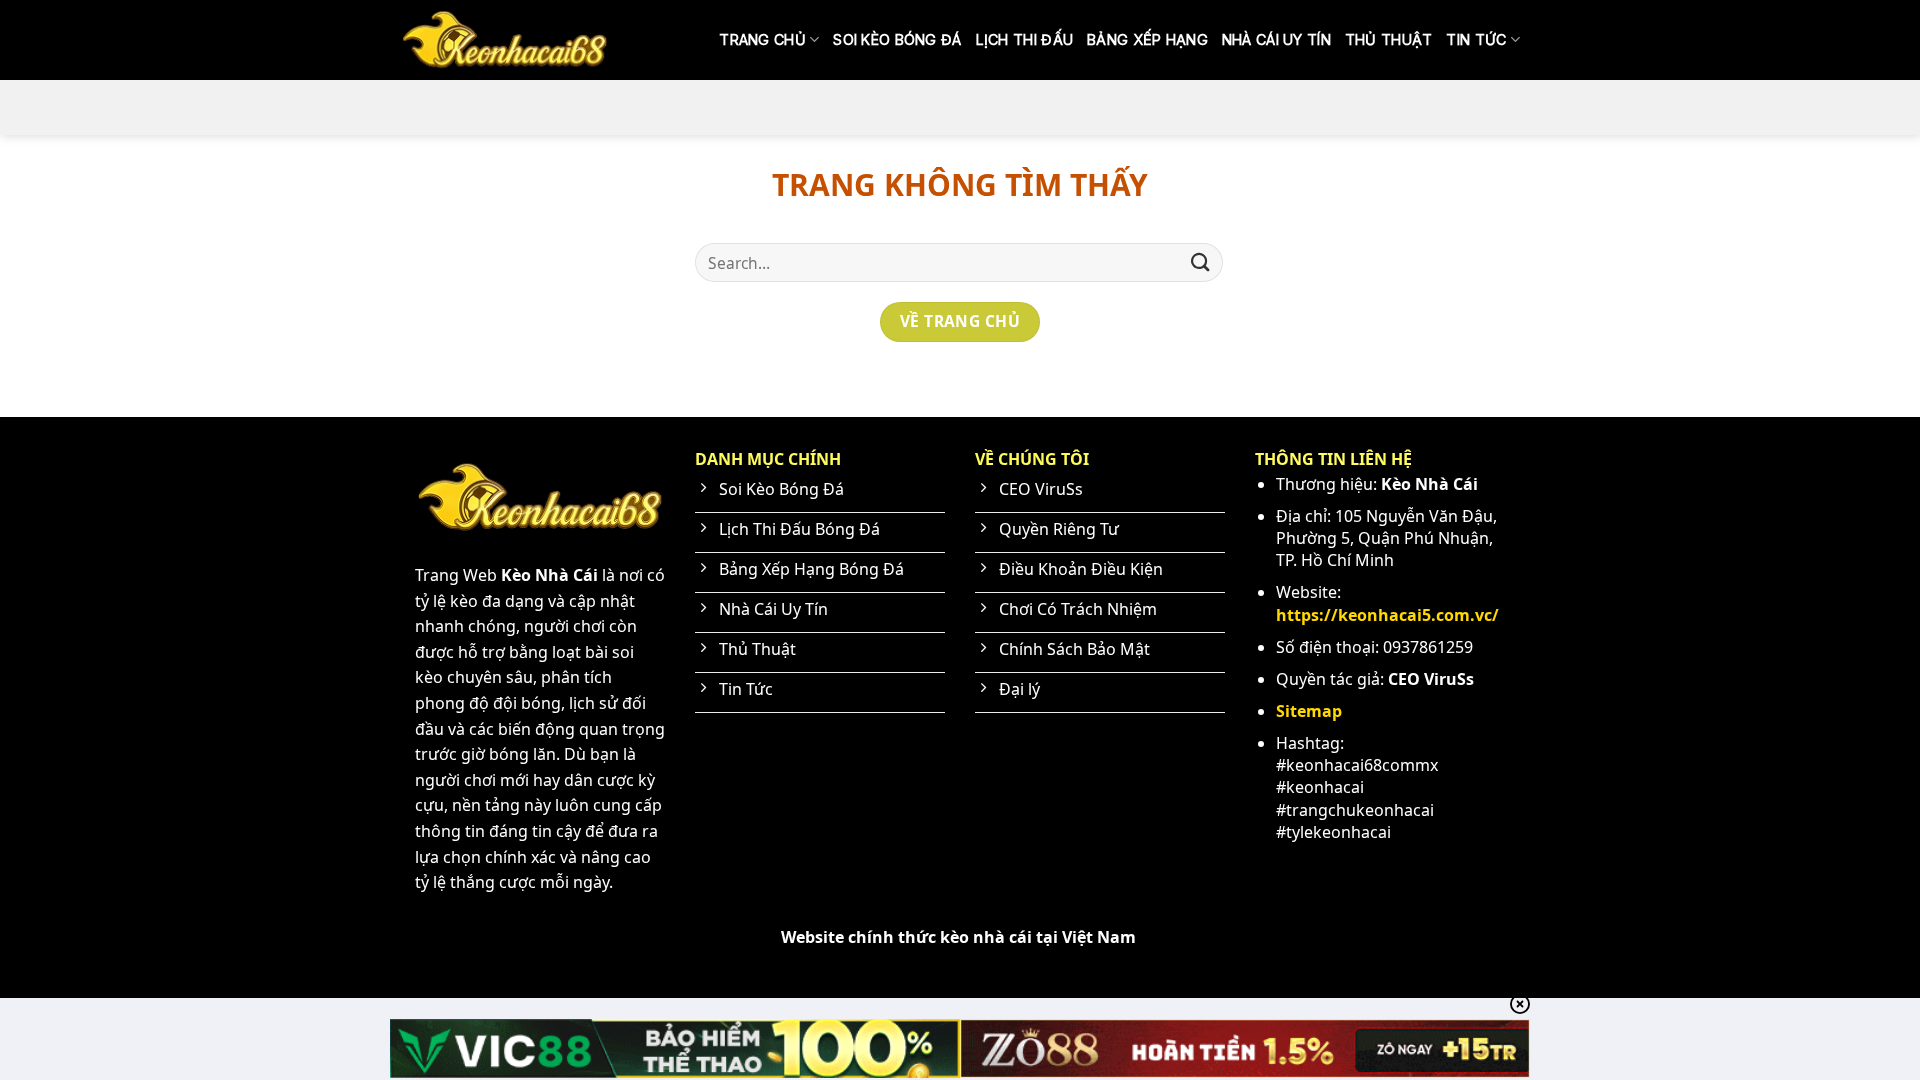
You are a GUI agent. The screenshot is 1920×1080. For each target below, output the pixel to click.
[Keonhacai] (505, 39)
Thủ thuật (1389, 39)
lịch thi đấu (1024, 39)
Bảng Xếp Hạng (1147, 39)
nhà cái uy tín (1276, 39)
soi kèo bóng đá (897, 39)
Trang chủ (762, 39)
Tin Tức (1476, 39)
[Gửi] (1201, 262)
